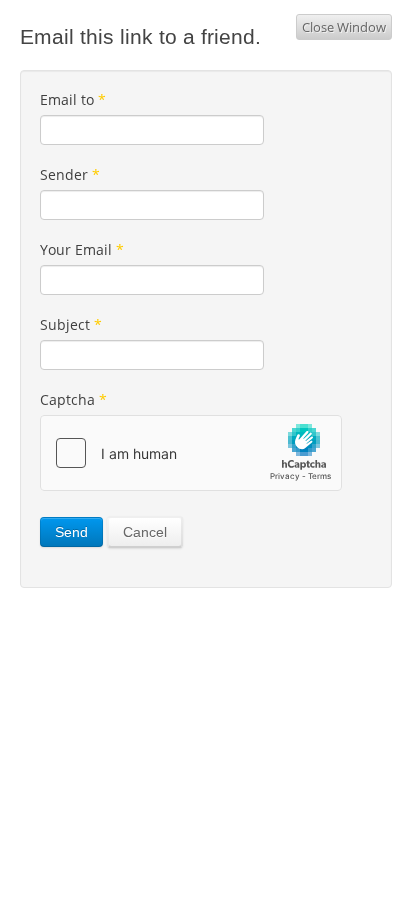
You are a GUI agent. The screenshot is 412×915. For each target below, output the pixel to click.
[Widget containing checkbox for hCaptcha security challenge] (191, 453)
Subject (71, 324)
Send (71, 532)
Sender (70, 174)
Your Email (82, 249)
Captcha (73, 399)
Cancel (145, 532)
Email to (73, 99)
